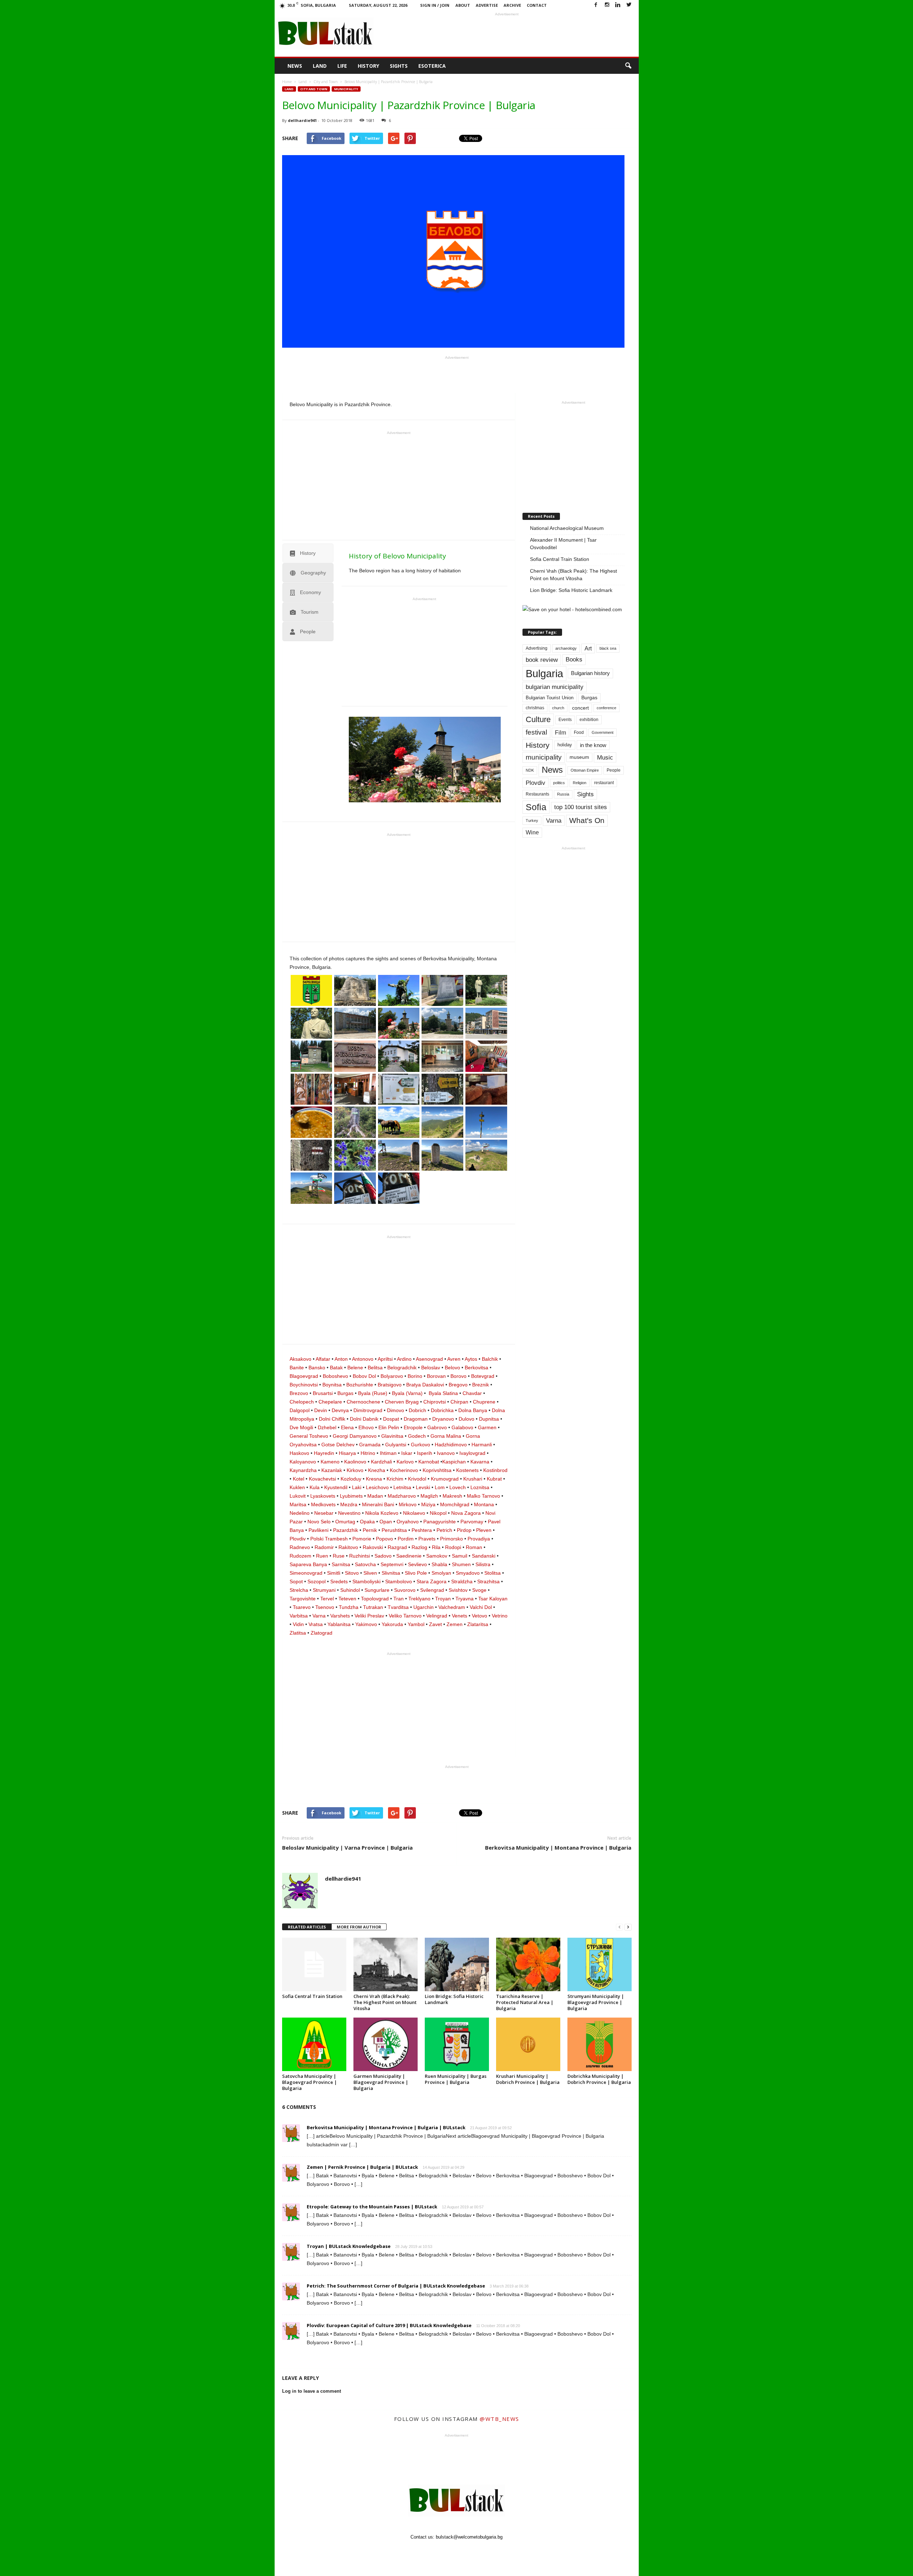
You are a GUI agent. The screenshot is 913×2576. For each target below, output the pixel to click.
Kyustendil (336, 1487)
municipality (544, 757)
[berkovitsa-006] (355, 1023)
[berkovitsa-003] (442, 990)
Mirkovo (408, 1504)
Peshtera (422, 1530)
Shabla (439, 1564)
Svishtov (458, 1590)
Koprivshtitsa (437, 1470)
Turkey (532, 821)
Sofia (536, 807)
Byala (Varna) (407, 1393)
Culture (538, 719)
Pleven (484, 1530)
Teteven (347, 1599)
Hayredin (324, 1453)
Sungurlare (377, 1590)
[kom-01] (312, 1188)
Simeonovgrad (306, 1573)
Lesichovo (377, 1487)
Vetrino (500, 1616)
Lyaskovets (323, 1496)
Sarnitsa (341, 1564)
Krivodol (417, 1479)
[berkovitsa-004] (486, 990)
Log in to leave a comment (312, 2391)
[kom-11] (442, 1089)
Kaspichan (454, 1462)
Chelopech (302, 1402)
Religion (580, 783)
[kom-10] (355, 1155)
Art (588, 648)
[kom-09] (442, 1056)
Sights (399, 66)
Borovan (436, 1376)
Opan (386, 1522)
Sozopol (317, 1581)
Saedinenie (409, 1556)
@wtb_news (499, 2419)
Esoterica (432, 66)
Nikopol (438, 1513)
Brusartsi (323, 1393)
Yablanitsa (339, 1624)
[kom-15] (399, 1122)
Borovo (458, 1376)
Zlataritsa (478, 1624)
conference (606, 708)
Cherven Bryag (402, 1402)
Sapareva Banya (308, 1564)
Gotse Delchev (338, 1445)
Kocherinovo (404, 1470)
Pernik (370, 1530)
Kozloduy (351, 1479)
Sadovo (383, 1556)
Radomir (324, 1547)
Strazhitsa (488, 1581)
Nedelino (300, 1513)
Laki (357, 1487)
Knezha (377, 1470)
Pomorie (362, 1539)
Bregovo (458, 1385)
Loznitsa (480, 1487)
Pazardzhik (346, 1530)
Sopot (296, 1581)
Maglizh (429, 1496)
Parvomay (472, 1522)
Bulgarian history (590, 673)
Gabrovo (437, 1427)
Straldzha (462, 1581)
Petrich (444, 1530)
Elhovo (366, 1427)
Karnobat (429, 1462)
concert (580, 708)
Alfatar (323, 1359)
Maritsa (298, 1504)
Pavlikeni (318, 1530)
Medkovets (323, 1504)
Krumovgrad (445, 1479)
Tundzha (349, 1607)
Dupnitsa (489, 1419)
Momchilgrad (455, 1504)
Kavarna (480, 1462)
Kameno (330, 1462)
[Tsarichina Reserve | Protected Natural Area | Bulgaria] (528, 1964)
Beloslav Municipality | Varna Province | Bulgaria (347, 1847)
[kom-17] (312, 1089)
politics (559, 783)
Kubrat (494, 1479)
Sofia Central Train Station (560, 559)
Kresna (374, 1479)
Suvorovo (405, 1590)
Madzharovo (402, 1496)
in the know (593, 745)
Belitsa (375, 1368)
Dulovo (466, 1419)
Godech (417, 1436)
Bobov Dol (364, 1376)
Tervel (327, 1599)
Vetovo (480, 1616)
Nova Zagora (466, 1513)
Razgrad (397, 1547)
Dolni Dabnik (364, 1419)
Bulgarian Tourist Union (550, 698)
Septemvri (392, 1564)
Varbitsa (299, 1616)
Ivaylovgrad (472, 1453)
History (368, 66)
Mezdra (349, 1504)
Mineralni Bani (378, 1504)
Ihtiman (388, 1453)
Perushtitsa (394, 1530)
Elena (347, 1427)
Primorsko (452, 1539)
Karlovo (405, 1462)
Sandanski (484, 1556)
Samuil (460, 1556)
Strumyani (324, 1590)
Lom (440, 1487)
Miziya (428, 1504)
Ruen (322, 1556)
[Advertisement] (507, 34)
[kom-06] (486, 1122)
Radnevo (300, 1547)
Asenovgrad (429, 1359)
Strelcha (299, 1590)
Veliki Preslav (369, 1616)
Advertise (487, 5)
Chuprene (484, 1402)
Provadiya (479, 1539)
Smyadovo (468, 1573)
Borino (415, 1376)
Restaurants (537, 794)
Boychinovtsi (304, 1385)
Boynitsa (332, 1385)
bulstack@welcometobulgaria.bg (469, 2537)
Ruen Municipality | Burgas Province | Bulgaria (456, 2079)
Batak (336, 1368)
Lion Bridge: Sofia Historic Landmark (571, 590)
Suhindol (350, 1590)
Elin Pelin (389, 1427)
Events (565, 720)
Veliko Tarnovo (405, 1616)
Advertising (537, 648)
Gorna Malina (446, 1436)
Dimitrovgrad (368, 1410)
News (295, 66)
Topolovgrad (375, 1599)
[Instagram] (607, 5)
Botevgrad (483, 1376)
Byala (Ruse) (373, 1393)
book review (542, 660)
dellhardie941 (302, 120)
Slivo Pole (416, 1573)
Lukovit (298, 1496)
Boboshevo (335, 1376)
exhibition (589, 720)
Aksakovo (300, 1359)
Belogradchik (402, 1368)
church (558, 708)
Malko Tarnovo (483, 1496)
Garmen (487, 1427)
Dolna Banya (473, 1410)
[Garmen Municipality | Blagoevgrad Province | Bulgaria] (386, 2044)
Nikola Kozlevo (382, 1513)
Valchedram (452, 1607)
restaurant (604, 783)
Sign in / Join (435, 5)
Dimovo (396, 1410)
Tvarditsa (398, 1607)
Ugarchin (424, 1607)
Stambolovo (399, 1581)
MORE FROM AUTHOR (359, 1927)
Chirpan (459, 1402)
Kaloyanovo (303, 1462)
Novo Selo (319, 1522)
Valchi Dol (481, 1607)
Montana (484, 1504)
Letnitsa (402, 1487)
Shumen (461, 1564)
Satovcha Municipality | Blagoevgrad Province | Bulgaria (310, 2082)
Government (603, 732)
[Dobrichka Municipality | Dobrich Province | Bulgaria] (600, 2044)
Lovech (458, 1487)
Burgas (345, 1393)
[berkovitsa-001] (355, 990)
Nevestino (349, 1513)
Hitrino (368, 1453)
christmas (535, 708)
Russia (563, 794)
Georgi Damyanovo (355, 1436)
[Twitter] (629, 5)
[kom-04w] (486, 1155)
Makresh (452, 1496)
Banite (297, 1368)
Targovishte (303, 1599)
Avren (454, 1359)
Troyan (443, 1599)
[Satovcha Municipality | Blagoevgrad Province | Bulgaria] (314, 2044)
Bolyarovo (392, 1376)
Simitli (334, 1573)
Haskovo (299, 1453)
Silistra (483, 1564)
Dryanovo (443, 1419)
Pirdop (464, 1530)
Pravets (427, 1539)
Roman (474, 1547)
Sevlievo (417, 1564)
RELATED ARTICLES (307, 1927)
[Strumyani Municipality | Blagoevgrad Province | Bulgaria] (600, 1964)
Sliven (370, 1573)
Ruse (339, 1556)
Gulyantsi (396, 1445)
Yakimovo (366, 1624)
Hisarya (347, 1453)
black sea (608, 648)
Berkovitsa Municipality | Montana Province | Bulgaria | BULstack (386, 2127)
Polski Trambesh (329, 1539)
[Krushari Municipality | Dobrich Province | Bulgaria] (528, 2044)
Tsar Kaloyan (493, 1599)
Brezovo (299, 1393)
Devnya (340, 1410)
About (463, 5)
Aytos (471, 1359)
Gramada (370, 1445)
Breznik (481, 1385)
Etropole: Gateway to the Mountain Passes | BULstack (372, 2207)
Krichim (395, 1479)
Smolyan (441, 1573)
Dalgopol (300, 1410)
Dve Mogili (301, 1427)
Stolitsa (493, 1573)
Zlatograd (322, 1633)
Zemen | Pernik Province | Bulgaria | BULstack (362, 2167)
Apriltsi (385, 1359)
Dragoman (416, 1419)
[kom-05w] (442, 1122)
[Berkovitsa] (312, 990)
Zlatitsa (298, 1633)
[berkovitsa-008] (442, 1023)
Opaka (367, 1522)
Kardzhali (381, 1462)
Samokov (437, 1556)
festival (536, 732)
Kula (315, 1487)
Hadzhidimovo (451, 1445)
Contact (537, 5)
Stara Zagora (432, 1581)
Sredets (339, 1581)
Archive (512, 5)
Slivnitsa (391, 1573)
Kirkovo (355, 1470)
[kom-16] (486, 1056)
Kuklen (297, 1487)
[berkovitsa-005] (312, 1023)
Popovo (384, 1539)
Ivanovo (446, 1453)
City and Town (314, 89)
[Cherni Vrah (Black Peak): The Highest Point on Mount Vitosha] (386, 1964)
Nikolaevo (414, 1513)
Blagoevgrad (304, 1376)
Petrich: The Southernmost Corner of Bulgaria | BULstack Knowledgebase (396, 2286)
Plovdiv (298, 1539)
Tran (399, 1599)
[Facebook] (596, 5)
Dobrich (417, 1410)
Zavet (435, 1624)
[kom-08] (399, 1089)
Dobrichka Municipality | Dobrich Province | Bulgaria (599, 2079)
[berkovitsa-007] (399, 1023)
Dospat (391, 1419)
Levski (423, 1487)
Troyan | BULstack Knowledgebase (349, 2246)
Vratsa (316, 1624)
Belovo (452, 1368)
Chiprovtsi (435, 1402)
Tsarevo (302, 1607)
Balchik (490, 1359)
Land (320, 66)
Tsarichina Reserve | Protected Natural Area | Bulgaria (525, 2002)
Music (605, 757)
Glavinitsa (392, 1436)
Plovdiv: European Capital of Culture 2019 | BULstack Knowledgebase (389, 2325)
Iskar (407, 1453)
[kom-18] (355, 1089)
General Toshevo (309, 1436)
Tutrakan (373, 1607)
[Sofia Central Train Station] (314, 1964)
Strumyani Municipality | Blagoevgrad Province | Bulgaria (596, 2002)
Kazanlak (332, 1470)
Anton (341, 1359)
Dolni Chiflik (332, 1419)
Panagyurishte (440, 1522)
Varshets (340, 1616)
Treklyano (419, 1599)
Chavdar (472, 1393)
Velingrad (437, 1616)
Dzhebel (327, 1427)
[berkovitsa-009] (486, 1023)
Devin (321, 1410)
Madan (375, 1496)
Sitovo (352, 1573)
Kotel (299, 1479)
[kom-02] (399, 1188)
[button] (628, 66)
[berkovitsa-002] (399, 990)
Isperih (425, 1453)
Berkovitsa (476, 1368)
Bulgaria (544, 673)
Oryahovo (408, 1522)
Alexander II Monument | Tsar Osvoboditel (563, 544)
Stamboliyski (366, 1581)
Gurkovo (420, 1445)
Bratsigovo (390, 1385)
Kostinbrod (495, 1470)
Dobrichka (442, 1410)
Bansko (318, 1368)
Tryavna (465, 1599)
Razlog (419, 1547)
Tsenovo (325, 1607)
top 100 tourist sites (581, 807)
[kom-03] (312, 1056)
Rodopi (453, 1547)
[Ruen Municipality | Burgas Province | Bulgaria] (457, 2044)
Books (574, 659)
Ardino (404, 1359)
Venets (460, 1616)
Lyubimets (351, 1496)
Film (560, 733)
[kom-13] (486, 1089)
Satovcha (365, 1564)
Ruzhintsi (359, 1556)
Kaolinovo (355, 1462)
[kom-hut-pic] (399, 1056)
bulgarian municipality (555, 687)
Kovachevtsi (322, 1479)
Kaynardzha (303, 1470)
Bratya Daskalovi (425, 1385)
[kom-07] (355, 1056)
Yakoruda (392, 1624)
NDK (530, 770)
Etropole (413, 1427)
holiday (565, 745)
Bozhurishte (360, 1385)
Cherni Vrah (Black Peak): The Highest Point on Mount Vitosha (573, 575)
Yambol (416, 1624)
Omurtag (345, 1522)
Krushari (473, 1479)
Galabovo (462, 1427)
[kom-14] (312, 1122)
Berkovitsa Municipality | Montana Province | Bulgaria (558, 1847)
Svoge (479, 1590)
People (614, 770)
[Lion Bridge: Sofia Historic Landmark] (457, 1964)
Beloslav (431, 1368)
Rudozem (300, 1556)
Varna (319, 1616)
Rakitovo (348, 1547)
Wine (532, 832)
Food (579, 732)
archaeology (566, 648)
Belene (355, 1368)
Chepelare (330, 1402)
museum (579, 757)
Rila (436, 1547)
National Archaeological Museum (567, 528)
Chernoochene (363, 1402)
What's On (587, 820)
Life (342, 66)
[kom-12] (355, 1122)
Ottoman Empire (585, 770)
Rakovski (373, 1547)
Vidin (298, 1624)
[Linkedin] (618, 5)
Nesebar (324, 1513)
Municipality (346, 89)
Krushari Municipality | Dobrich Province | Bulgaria (528, 2079)
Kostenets (467, 1470)
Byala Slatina (443, 1393)
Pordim (406, 1539)
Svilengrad (432, 1590)
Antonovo (363, 1359)
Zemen (455, 1624)
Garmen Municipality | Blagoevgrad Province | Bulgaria (381, 2082)
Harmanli (482, 1445)
